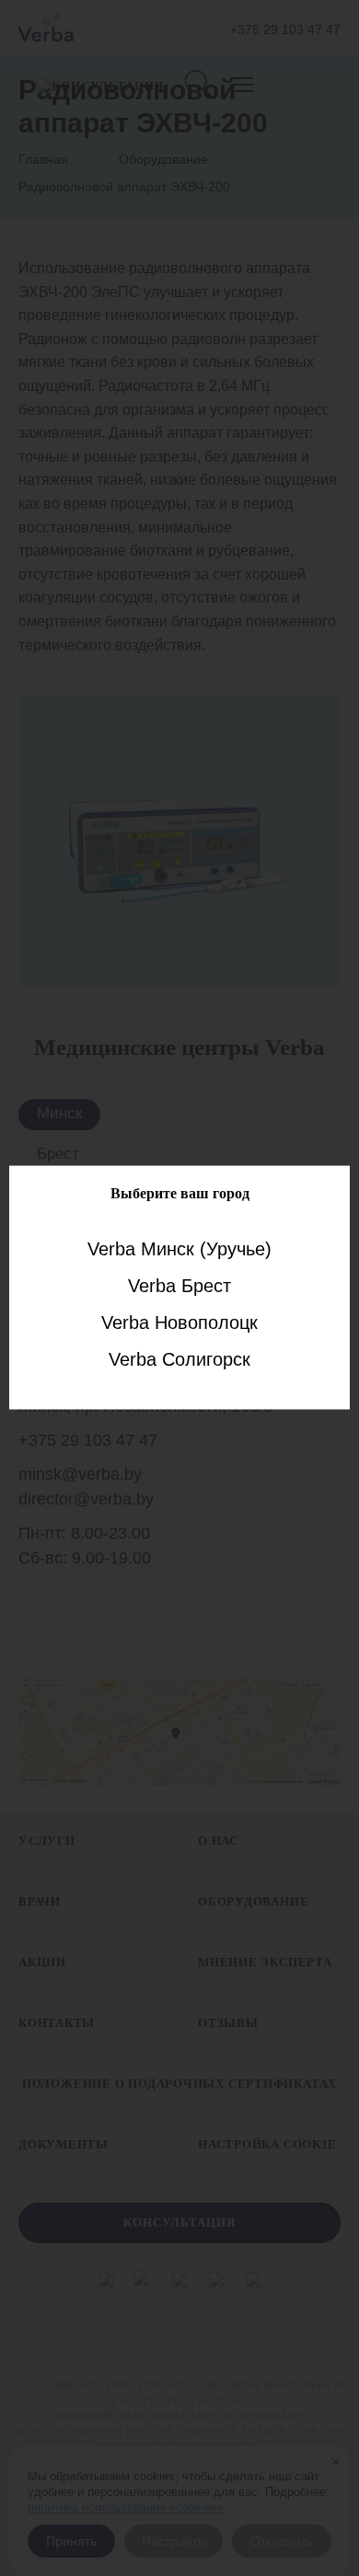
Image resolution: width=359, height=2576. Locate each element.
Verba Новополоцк (179, 1322)
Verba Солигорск (179, 1358)
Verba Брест (179, 1285)
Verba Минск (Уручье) (179, 1248)
